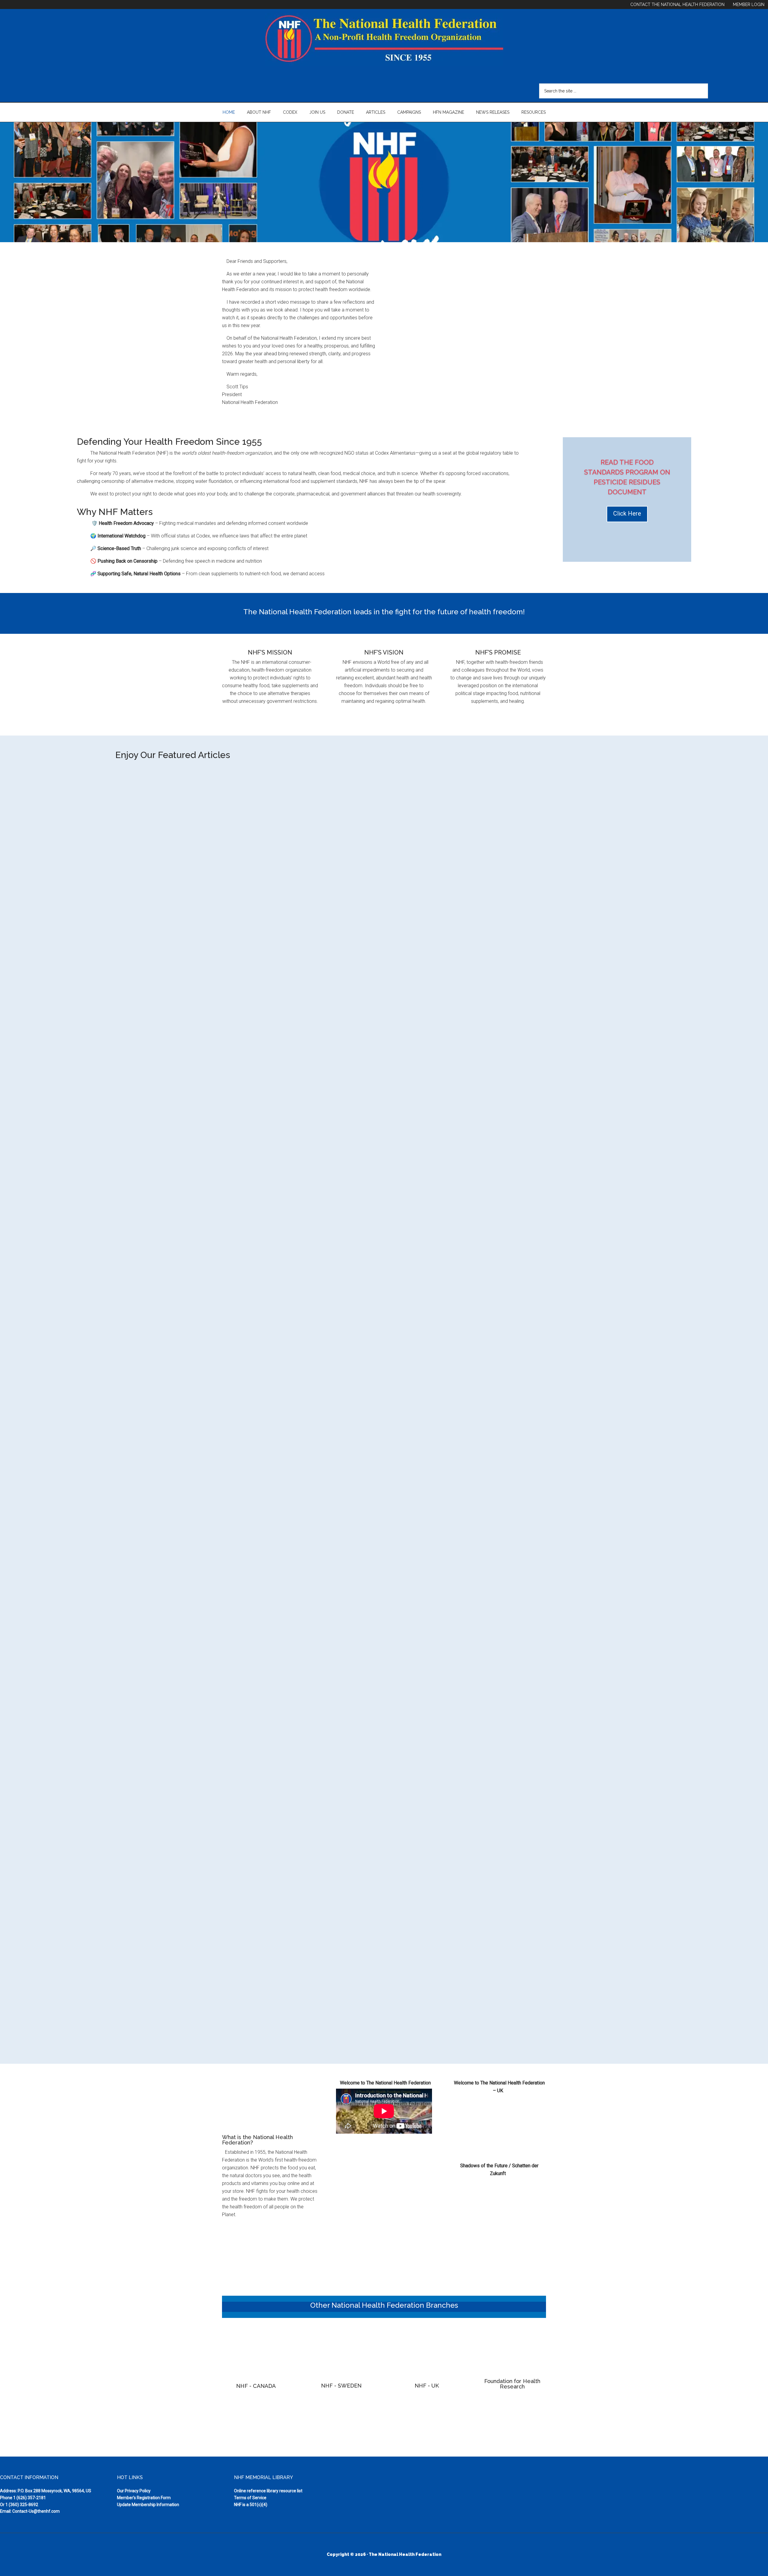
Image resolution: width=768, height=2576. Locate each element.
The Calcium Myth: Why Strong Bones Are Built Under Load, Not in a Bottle (217, 1539)
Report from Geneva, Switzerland (165, 1125)
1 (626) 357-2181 (30, 2498)
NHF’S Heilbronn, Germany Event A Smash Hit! (181, 1953)
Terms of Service (250, 2498)
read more (132, 1162)
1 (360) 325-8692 (22, 2505)
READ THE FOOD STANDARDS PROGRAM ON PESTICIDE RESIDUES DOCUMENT (627, 477)
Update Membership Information (148, 2505)
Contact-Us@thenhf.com (36, 2511)
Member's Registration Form (144, 2498)
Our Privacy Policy (134, 2491)
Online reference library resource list (268, 2491)
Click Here (627, 513)
